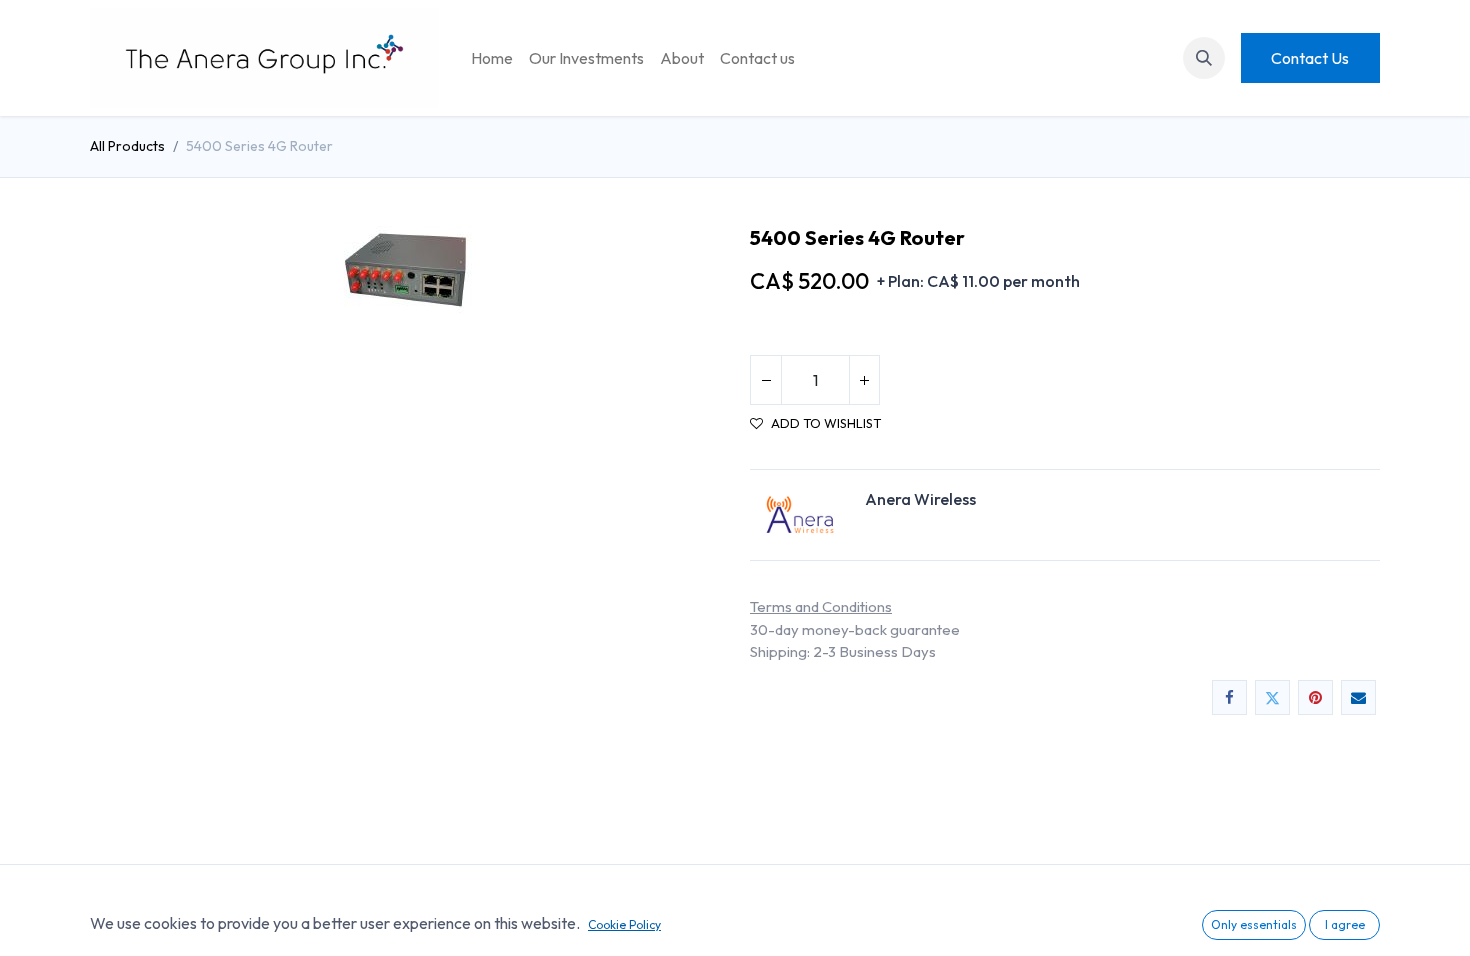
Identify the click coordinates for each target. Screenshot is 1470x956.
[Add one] (864, 380)
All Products (127, 146)
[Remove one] (766, 380)
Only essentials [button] (1254, 924)
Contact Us (1310, 58)
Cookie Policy (624, 924)
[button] (1204, 58)
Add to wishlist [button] (826, 423)
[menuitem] (492, 58)
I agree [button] (1345, 924)
